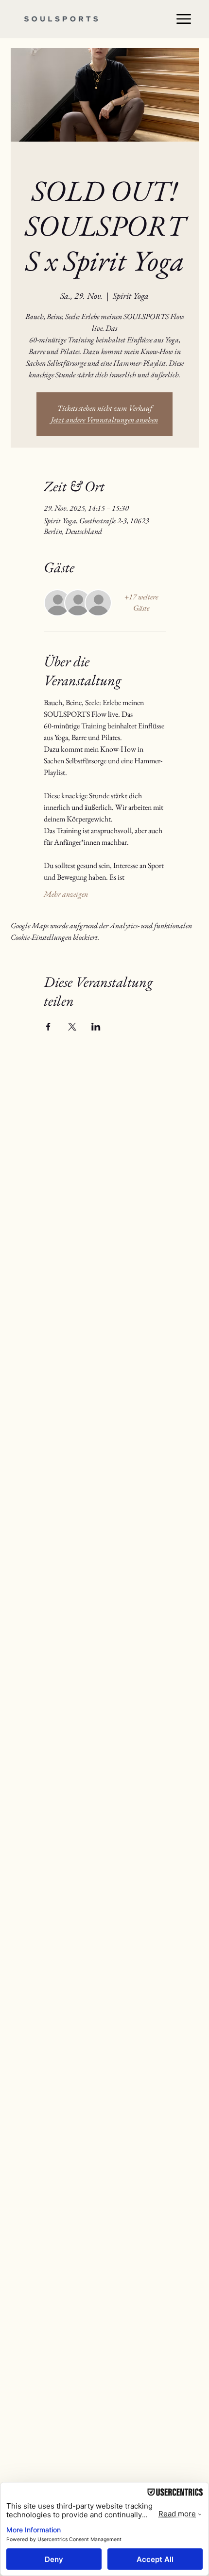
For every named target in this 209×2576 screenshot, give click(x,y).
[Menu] (184, 19)
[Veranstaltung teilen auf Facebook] (48, 1027)
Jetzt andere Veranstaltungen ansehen (104, 420)
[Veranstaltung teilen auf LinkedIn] (96, 1027)
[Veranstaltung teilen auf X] (72, 1027)
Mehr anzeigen (66, 894)
